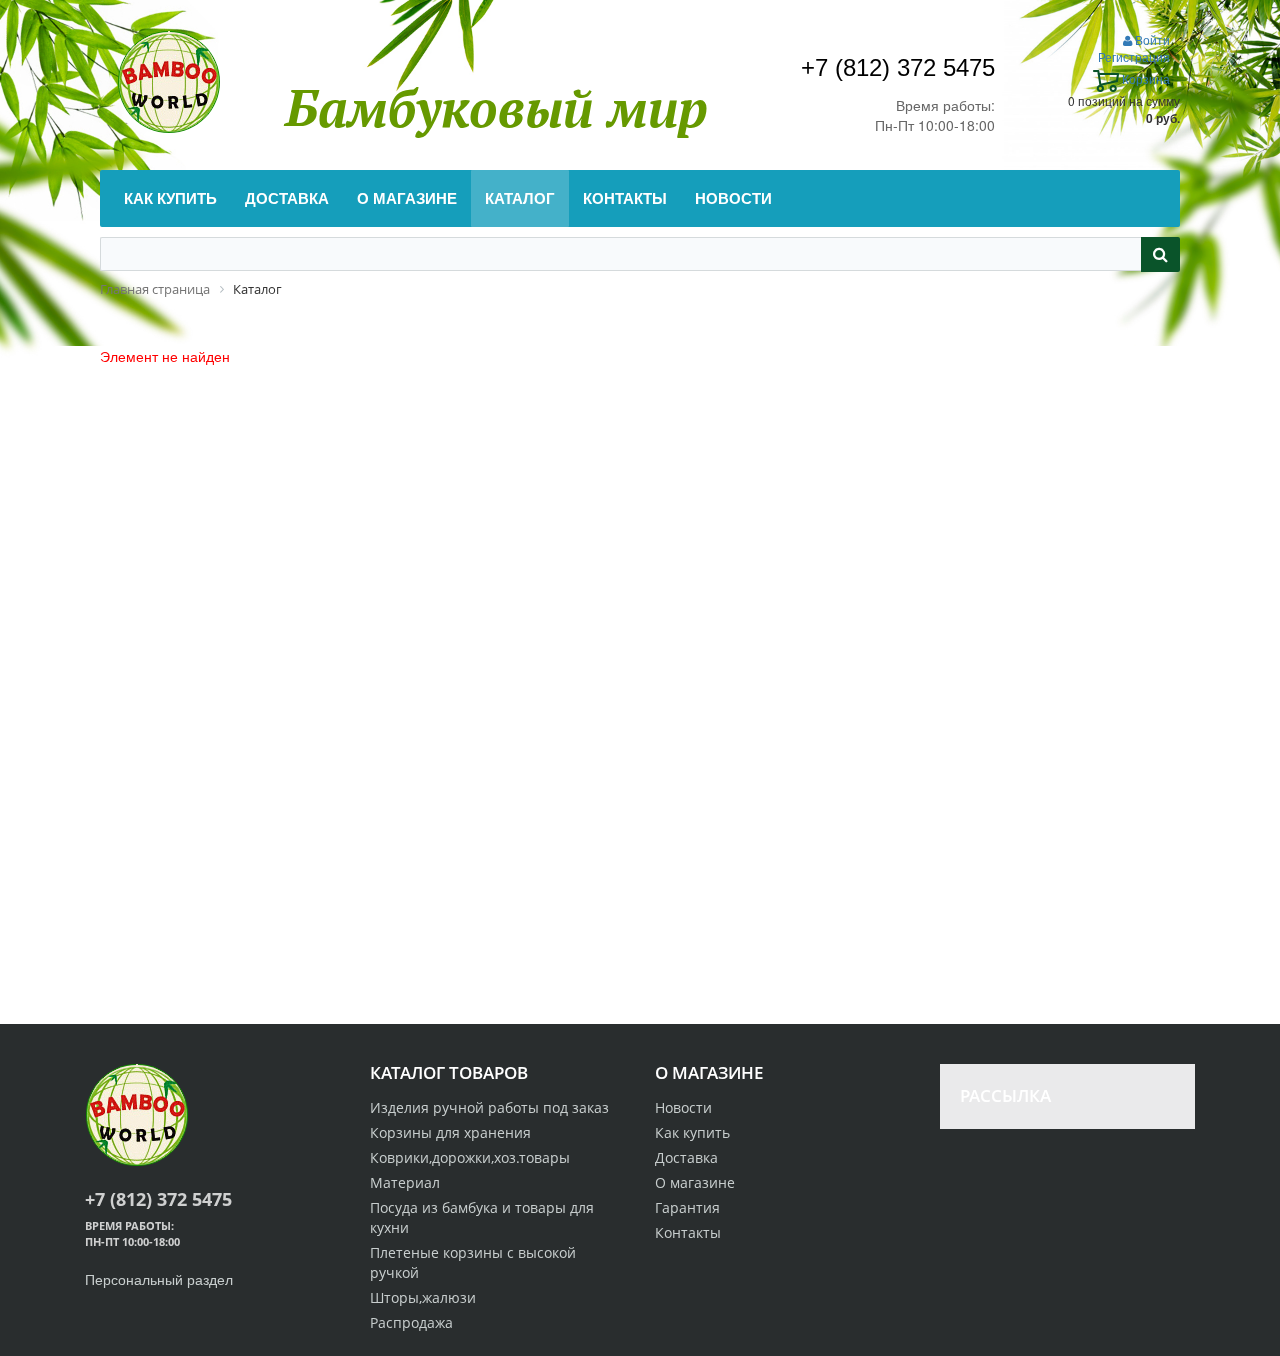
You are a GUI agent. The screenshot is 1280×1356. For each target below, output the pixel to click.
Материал (405, 1182)
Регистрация (1134, 56)
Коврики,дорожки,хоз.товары (470, 1157)
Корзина (1144, 78)
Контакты (688, 1232)
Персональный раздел (159, 1279)
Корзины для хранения (450, 1132)
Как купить (692, 1132)
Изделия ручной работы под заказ (489, 1107)
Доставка (686, 1157)
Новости (683, 1107)
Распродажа (411, 1322)
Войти (1151, 39)
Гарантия (687, 1207)
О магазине (695, 1182)
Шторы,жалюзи (423, 1297)
